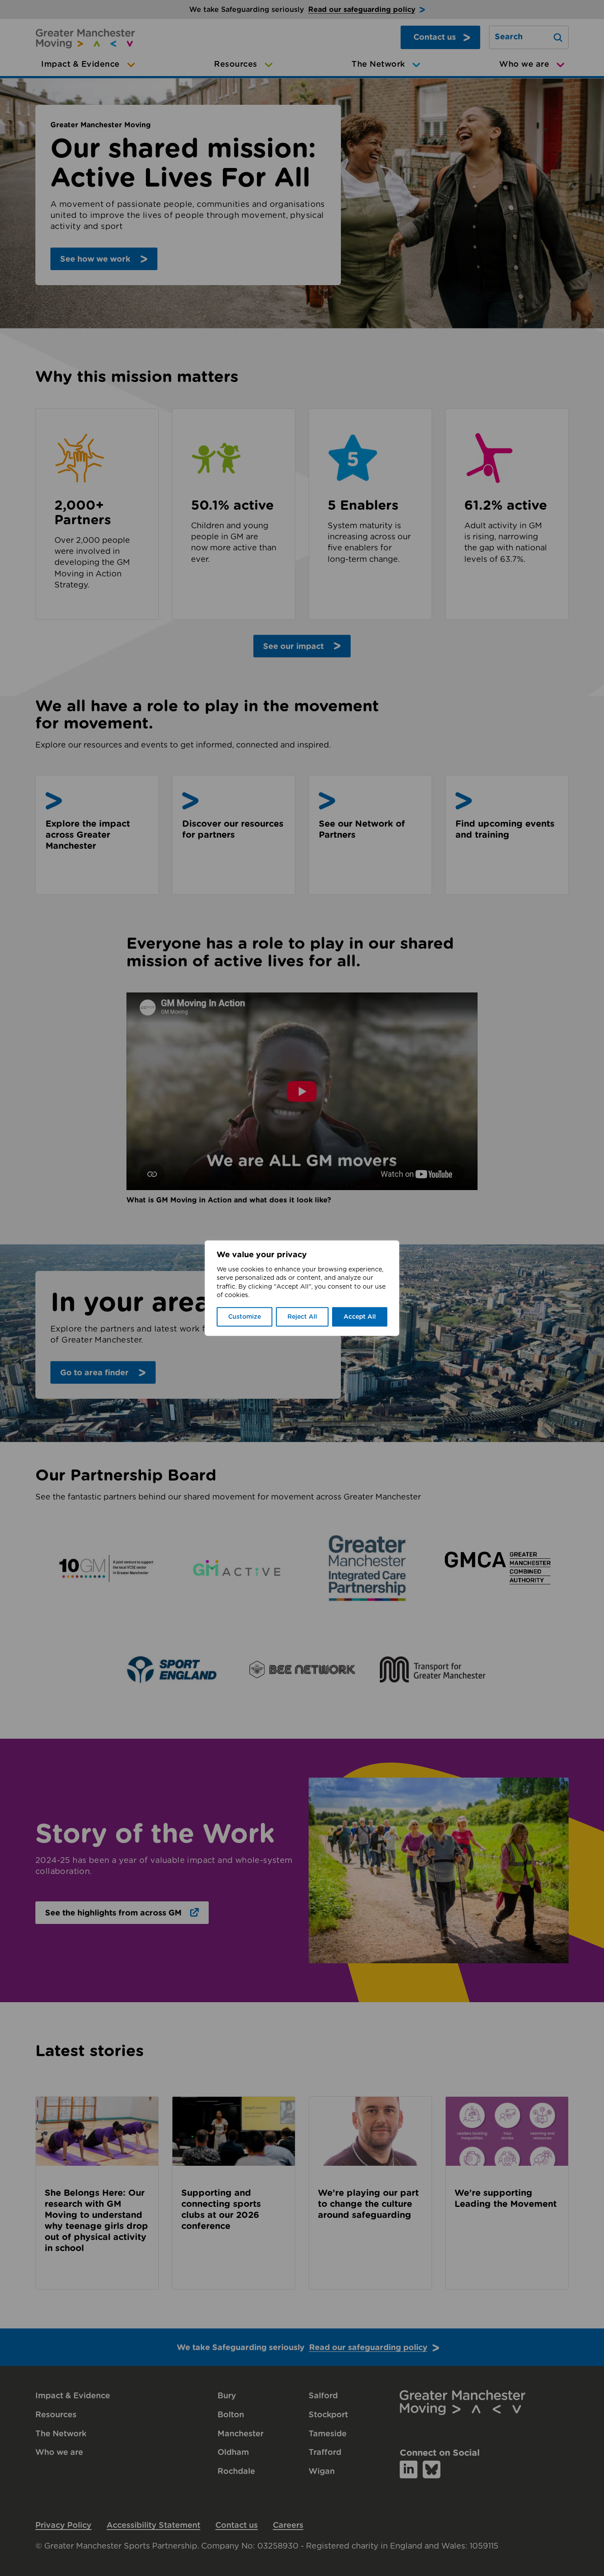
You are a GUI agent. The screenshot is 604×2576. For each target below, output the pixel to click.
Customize (245, 1317)
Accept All (360, 1317)
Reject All (302, 1317)
